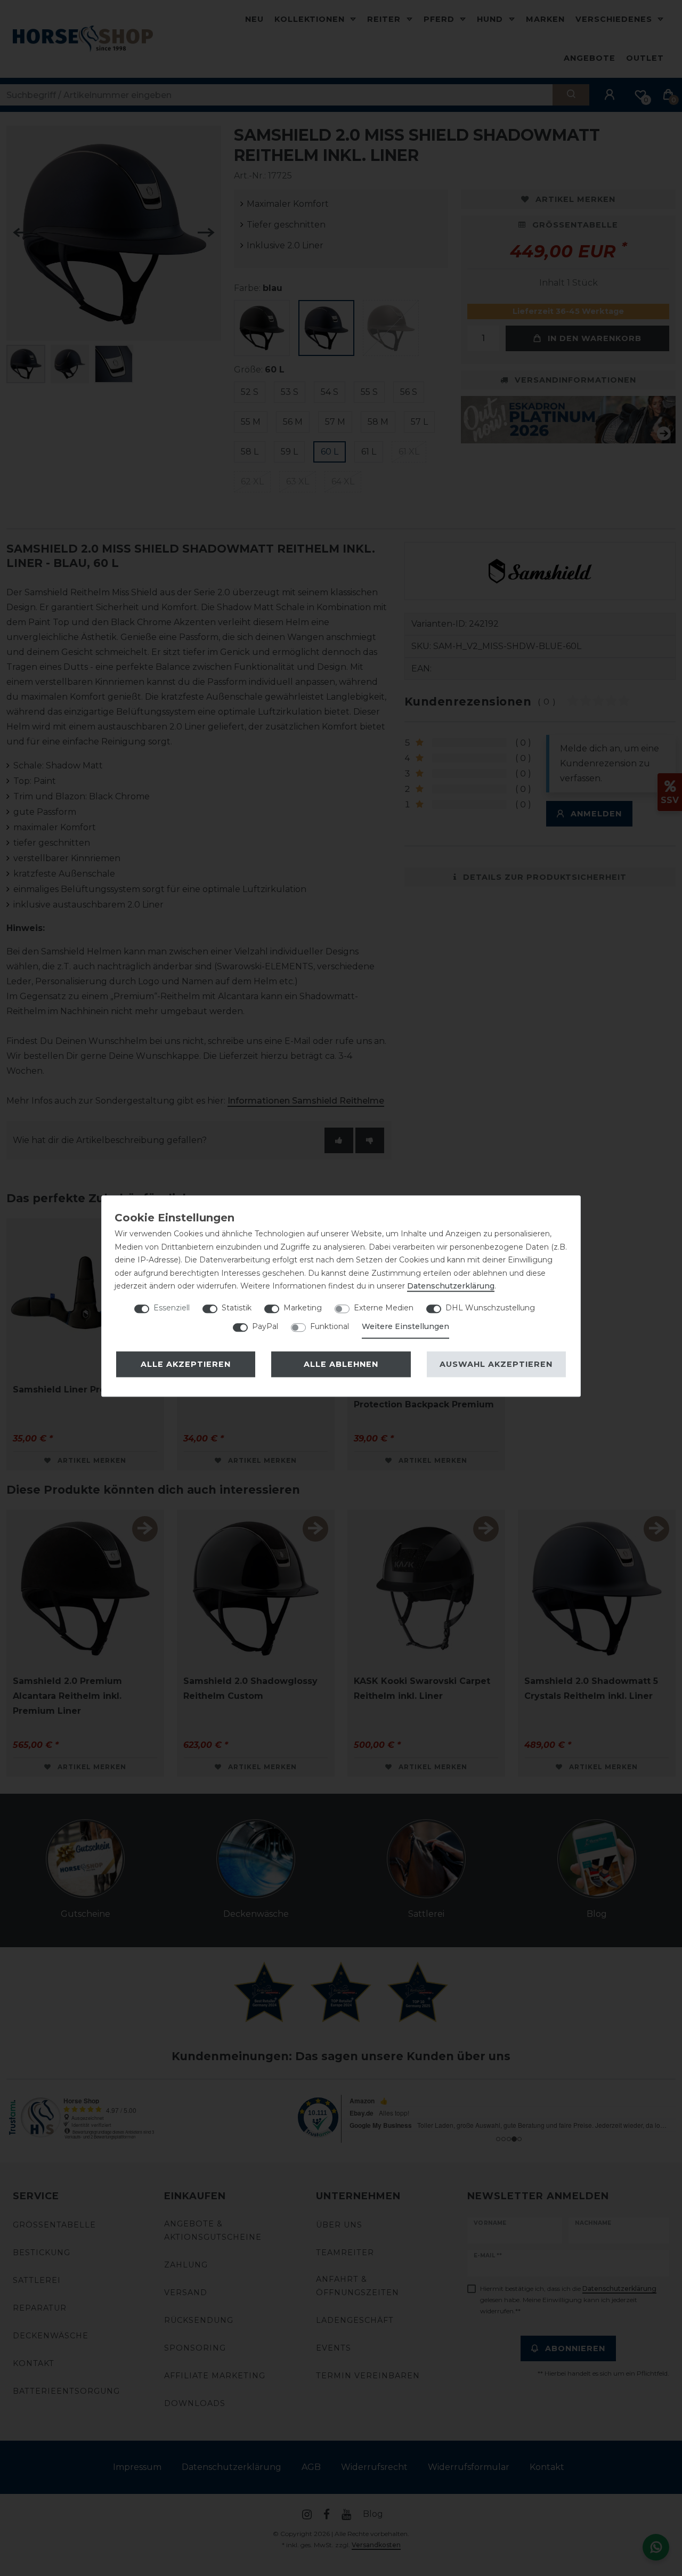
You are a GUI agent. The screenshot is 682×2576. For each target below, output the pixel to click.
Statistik (237, 1308)
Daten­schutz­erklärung (451, 1286)
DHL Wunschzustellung (490, 1308)
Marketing (303, 1308)
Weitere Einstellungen (405, 1326)
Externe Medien (384, 1308)
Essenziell (172, 1308)
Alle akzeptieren (186, 1364)
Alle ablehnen (341, 1364)
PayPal (265, 1326)
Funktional (330, 1326)
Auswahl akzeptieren (496, 1364)
